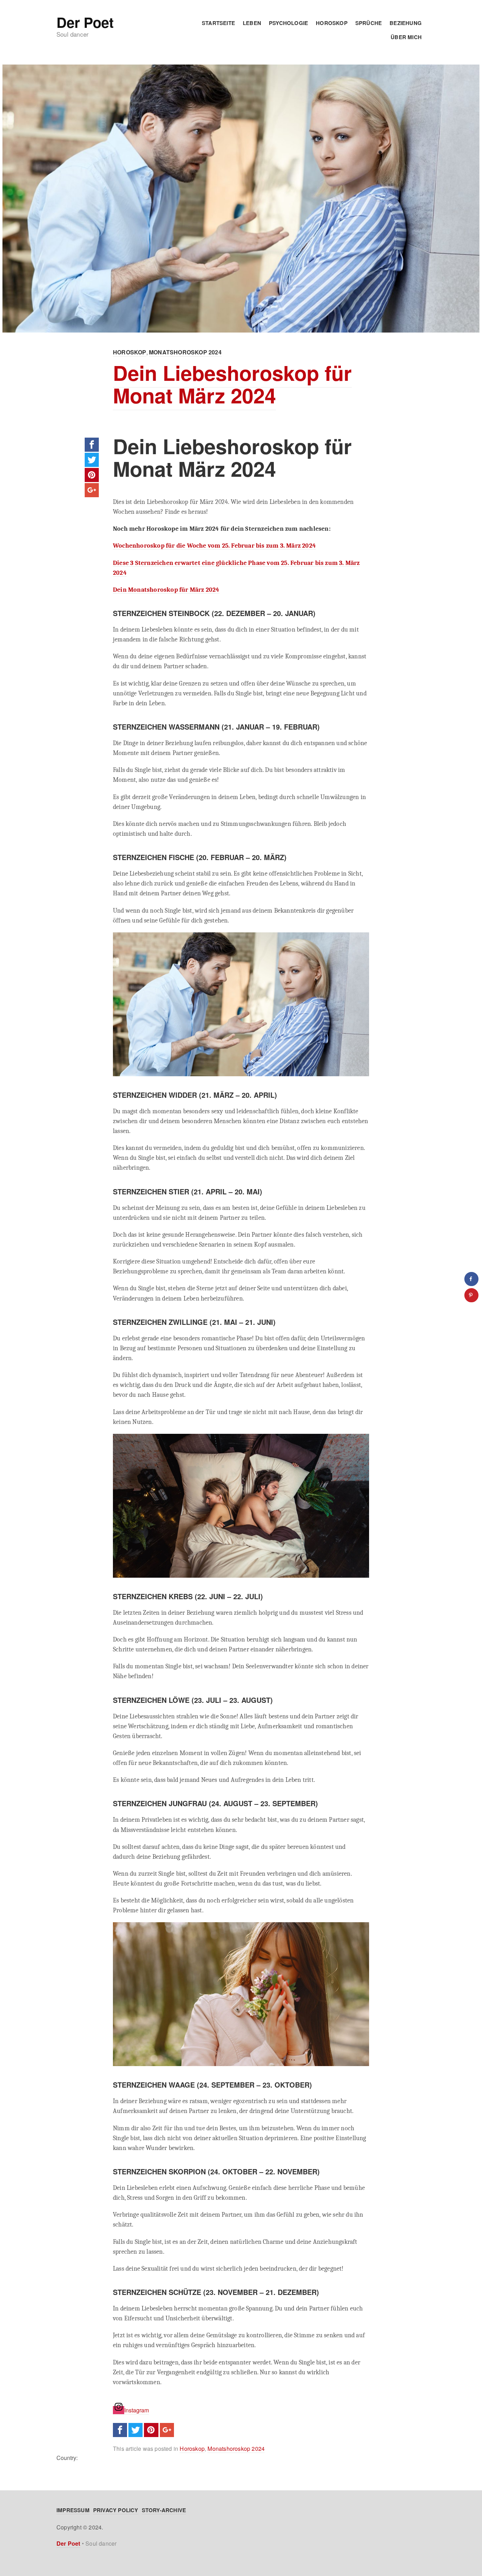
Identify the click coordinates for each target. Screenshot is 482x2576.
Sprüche (369, 23)
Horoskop (332, 23)
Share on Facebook (92, 445)
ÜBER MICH (406, 37)
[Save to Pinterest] (471, 1295)
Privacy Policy (116, 2510)
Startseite (218, 23)
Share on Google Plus (92, 490)
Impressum (73, 2510)
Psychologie (288, 23)
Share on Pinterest (92, 475)
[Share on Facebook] (471, 1279)
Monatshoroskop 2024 (185, 352)
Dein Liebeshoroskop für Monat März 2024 (232, 384)
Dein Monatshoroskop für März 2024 (166, 590)
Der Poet (85, 22)
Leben (252, 23)
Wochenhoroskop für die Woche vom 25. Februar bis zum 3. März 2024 (214, 546)
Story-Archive (164, 2510)
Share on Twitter (92, 460)
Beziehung (406, 23)
